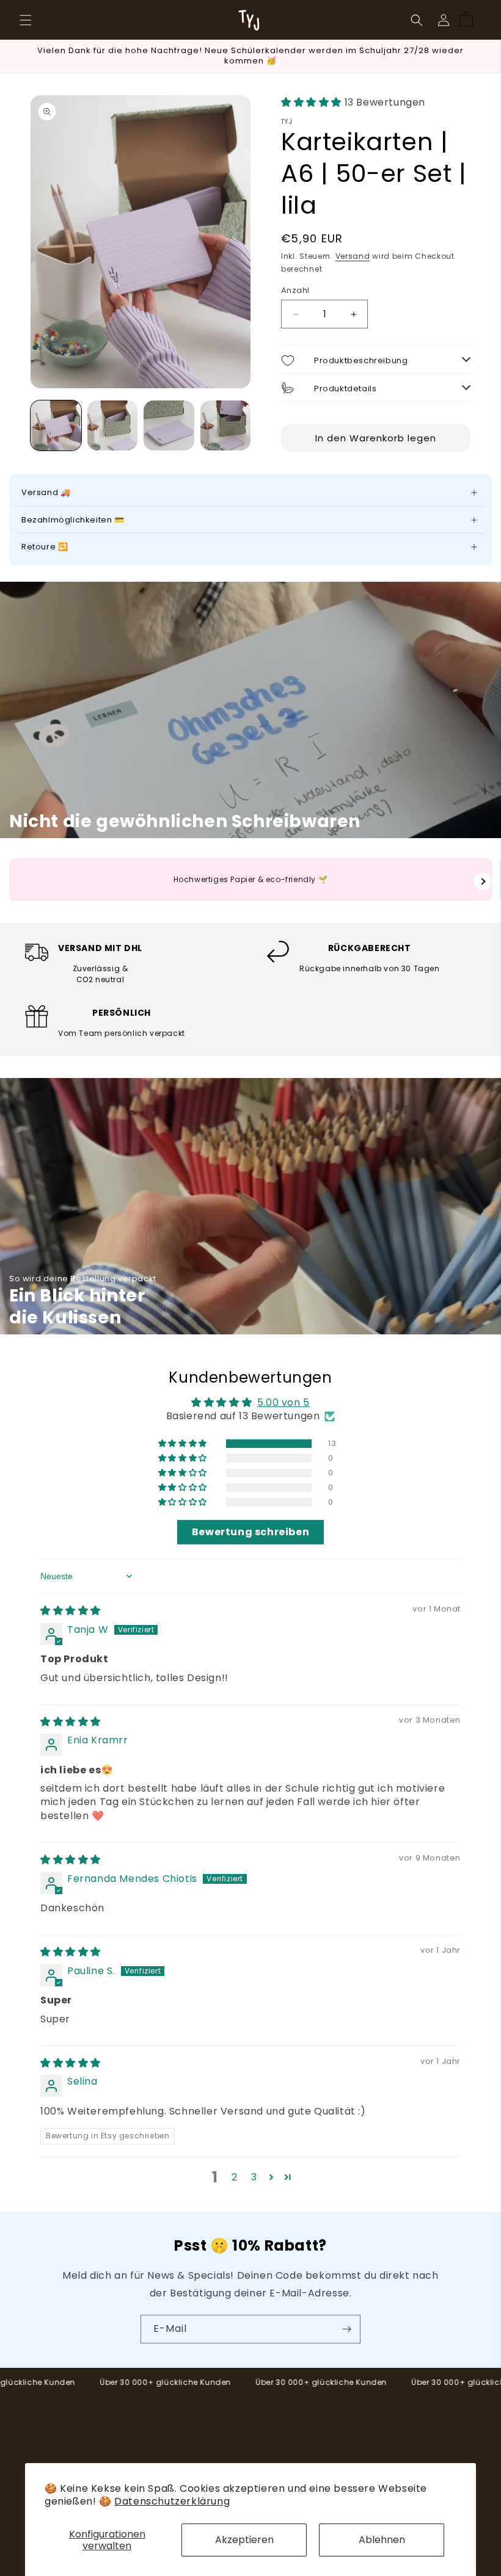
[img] (71, 1611)
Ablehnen (382, 2540)
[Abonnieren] (346, 2329)
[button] (26, 20)
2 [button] (235, 2177)
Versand (353, 256)
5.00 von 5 (283, 1402)
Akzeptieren (244, 2540)
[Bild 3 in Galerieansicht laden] (169, 426)
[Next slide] (483, 881)
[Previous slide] (18, 881)
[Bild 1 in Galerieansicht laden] (56, 426)
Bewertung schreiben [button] (250, 1532)
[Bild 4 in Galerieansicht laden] (226, 426)
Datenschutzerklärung (172, 2501)
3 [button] (254, 2177)
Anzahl (295, 290)
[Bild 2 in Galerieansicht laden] (113, 426)
